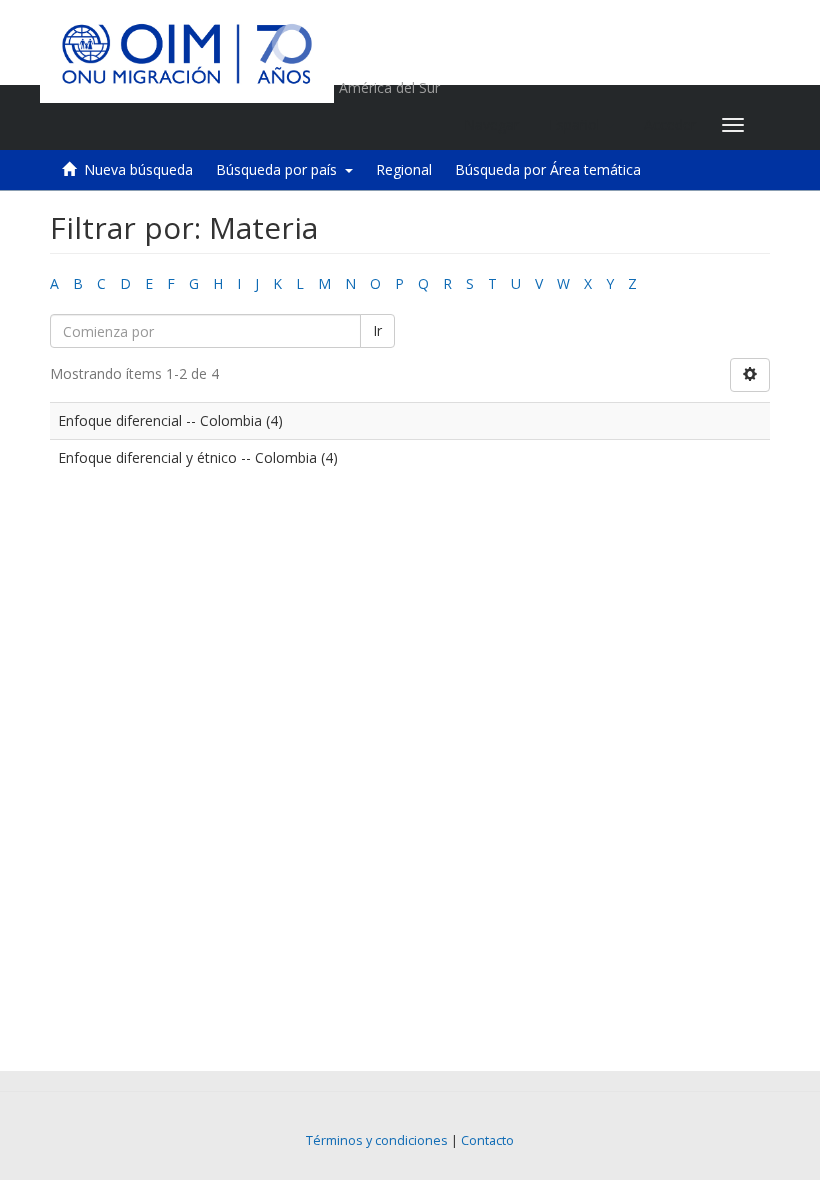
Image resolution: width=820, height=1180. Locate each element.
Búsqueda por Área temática (548, 169)
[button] (581, 125)
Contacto (487, 1140)
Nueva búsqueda (138, 169)
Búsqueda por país (280, 169)
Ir (377, 330)
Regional (404, 169)
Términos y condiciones (377, 1140)
